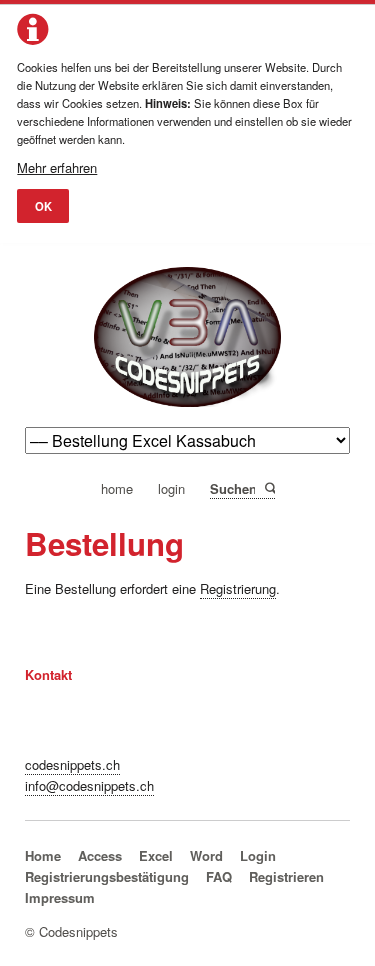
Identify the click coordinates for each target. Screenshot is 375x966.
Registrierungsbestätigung (107, 876)
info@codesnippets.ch (89, 785)
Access (100, 855)
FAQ (219, 876)
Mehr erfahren (57, 167)
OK (43, 206)
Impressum (60, 897)
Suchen (268, 488)
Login (258, 855)
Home (43, 855)
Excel (156, 855)
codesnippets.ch (72, 764)
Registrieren (286, 876)
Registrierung (238, 588)
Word (206, 855)
